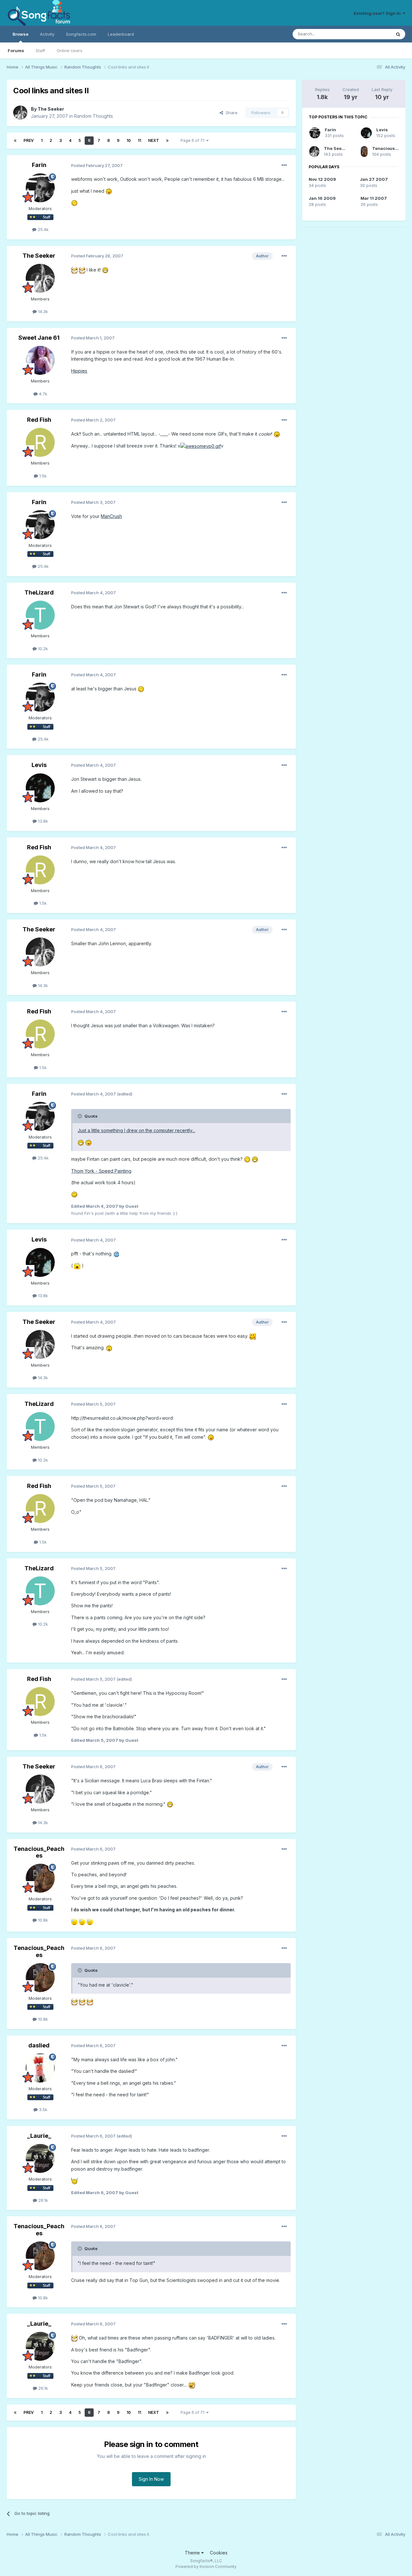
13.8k (42, 821)
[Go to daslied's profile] (40, 2068)
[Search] (398, 34)
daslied (39, 2045)
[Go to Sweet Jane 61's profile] (40, 360)
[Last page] (167, 141)
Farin (39, 165)
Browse (20, 34)
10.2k (42, 649)
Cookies (219, 2553)
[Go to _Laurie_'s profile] (40, 2158)
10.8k (42, 1920)
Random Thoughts (94, 116)
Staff (40, 51)
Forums (16, 51)
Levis (39, 765)
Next (154, 140)
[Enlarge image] (109, 191)
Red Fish (39, 420)
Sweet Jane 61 (39, 338)
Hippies (79, 371)
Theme (193, 2553)
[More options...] (284, 165)
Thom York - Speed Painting (101, 1171)
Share (230, 113)
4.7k (42, 394)
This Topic (372, 34)
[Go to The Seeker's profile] (20, 113)
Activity (47, 34)
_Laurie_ (39, 2136)
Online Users (70, 51)
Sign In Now (151, 2479)
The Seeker (51, 109)
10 (129, 140)
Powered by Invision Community (206, 2567)
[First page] (15, 141)
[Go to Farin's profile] (40, 188)
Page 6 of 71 (193, 140)
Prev (29, 140)
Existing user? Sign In (378, 13)
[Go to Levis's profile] (40, 788)
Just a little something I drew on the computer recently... (136, 1130)
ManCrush (111, 516)
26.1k (42, 2200)
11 (139, 140)
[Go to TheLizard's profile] (40, 615)
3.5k (42, 2110)
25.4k (42, 229)
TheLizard (39, 592)
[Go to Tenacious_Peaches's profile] (40, 1878)
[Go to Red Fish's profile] (40, 442)
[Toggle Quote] (80, 1116)
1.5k (42, 476)
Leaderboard (121, 34)
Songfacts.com (81, 34)
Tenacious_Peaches (39, 1852)
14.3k (42, 311)
